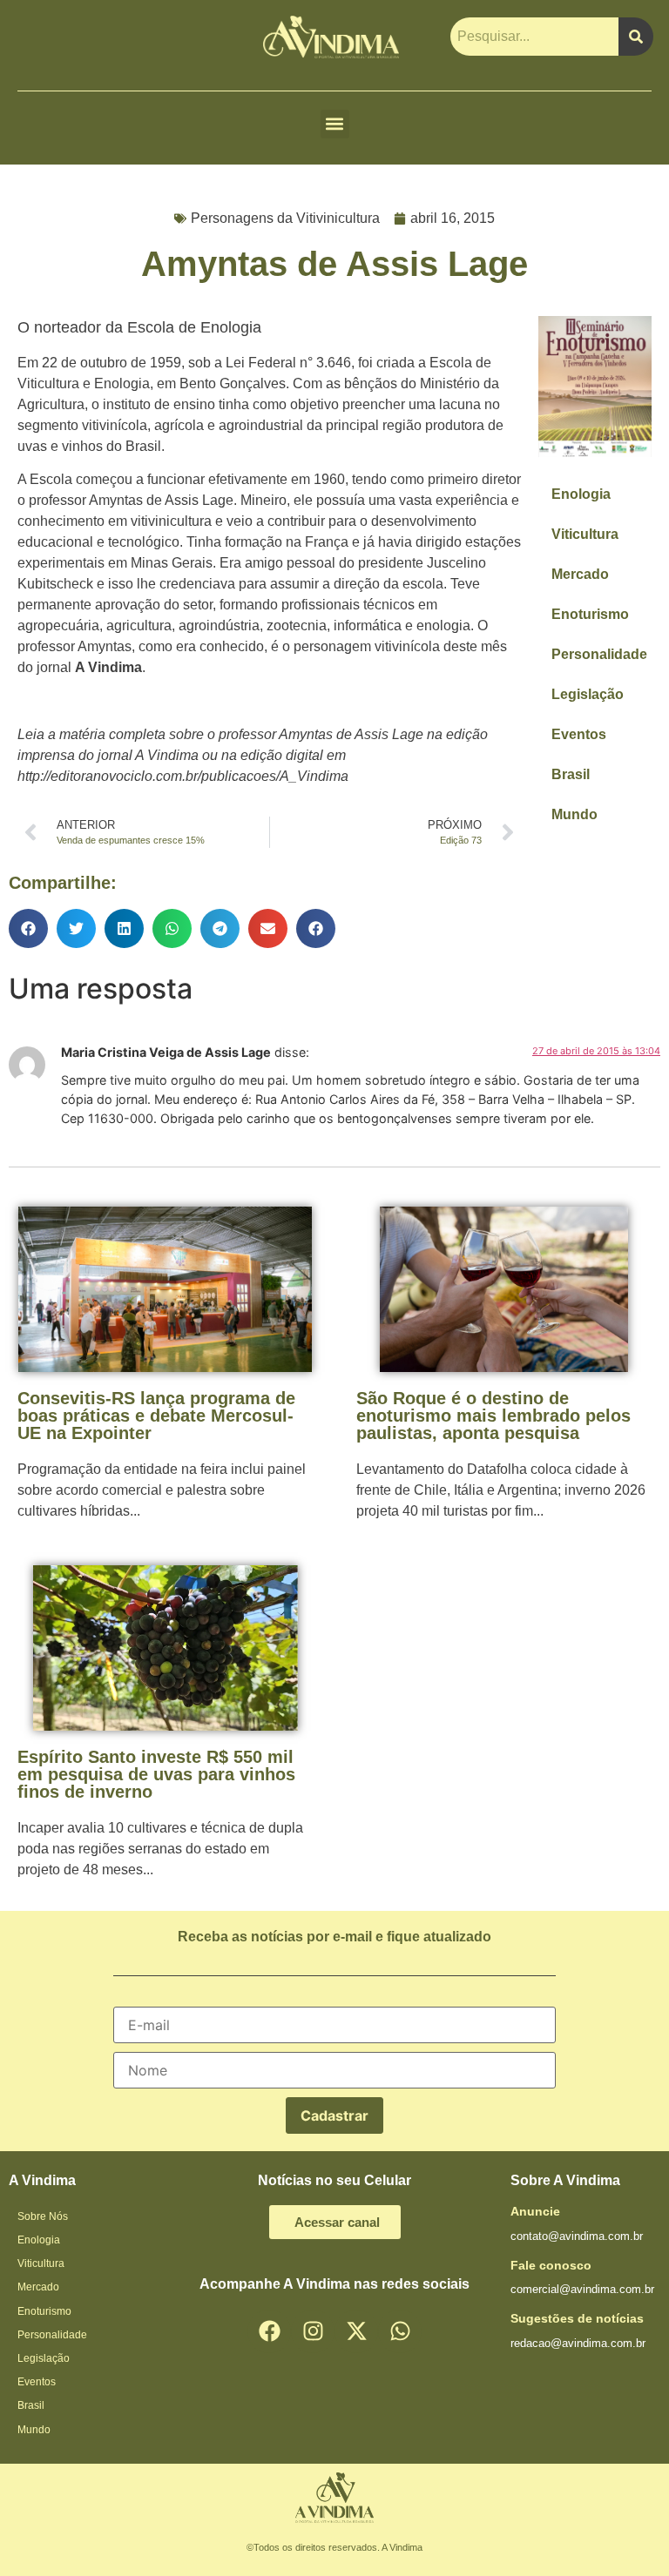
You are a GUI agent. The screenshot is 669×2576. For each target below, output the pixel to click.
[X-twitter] (356, 2331)
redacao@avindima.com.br (578, 2343)
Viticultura (585, 534)
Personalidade (599, 654)
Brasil (571, 774)
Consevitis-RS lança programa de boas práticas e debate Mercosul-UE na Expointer (156, 1416)
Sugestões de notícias (577, 2318)
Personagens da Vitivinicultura (285, 218)
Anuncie (535, 2211)
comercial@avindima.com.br (582, 2289)
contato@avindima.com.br (577, 2236)
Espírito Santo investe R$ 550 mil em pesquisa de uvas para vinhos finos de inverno (156, 1774)
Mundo (574, 814)
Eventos (579, 734)
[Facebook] (269, 2331)
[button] (335, 124)
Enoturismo (590, 614)
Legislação (588, 694)
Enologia (581, 494)
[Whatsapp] (400, 2331)
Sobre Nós (43, 2216)
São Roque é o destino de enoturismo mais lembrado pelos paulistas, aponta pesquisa (493, 1416)
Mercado (580, 574)
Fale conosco (551, 2265)
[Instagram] (313, 2331)
